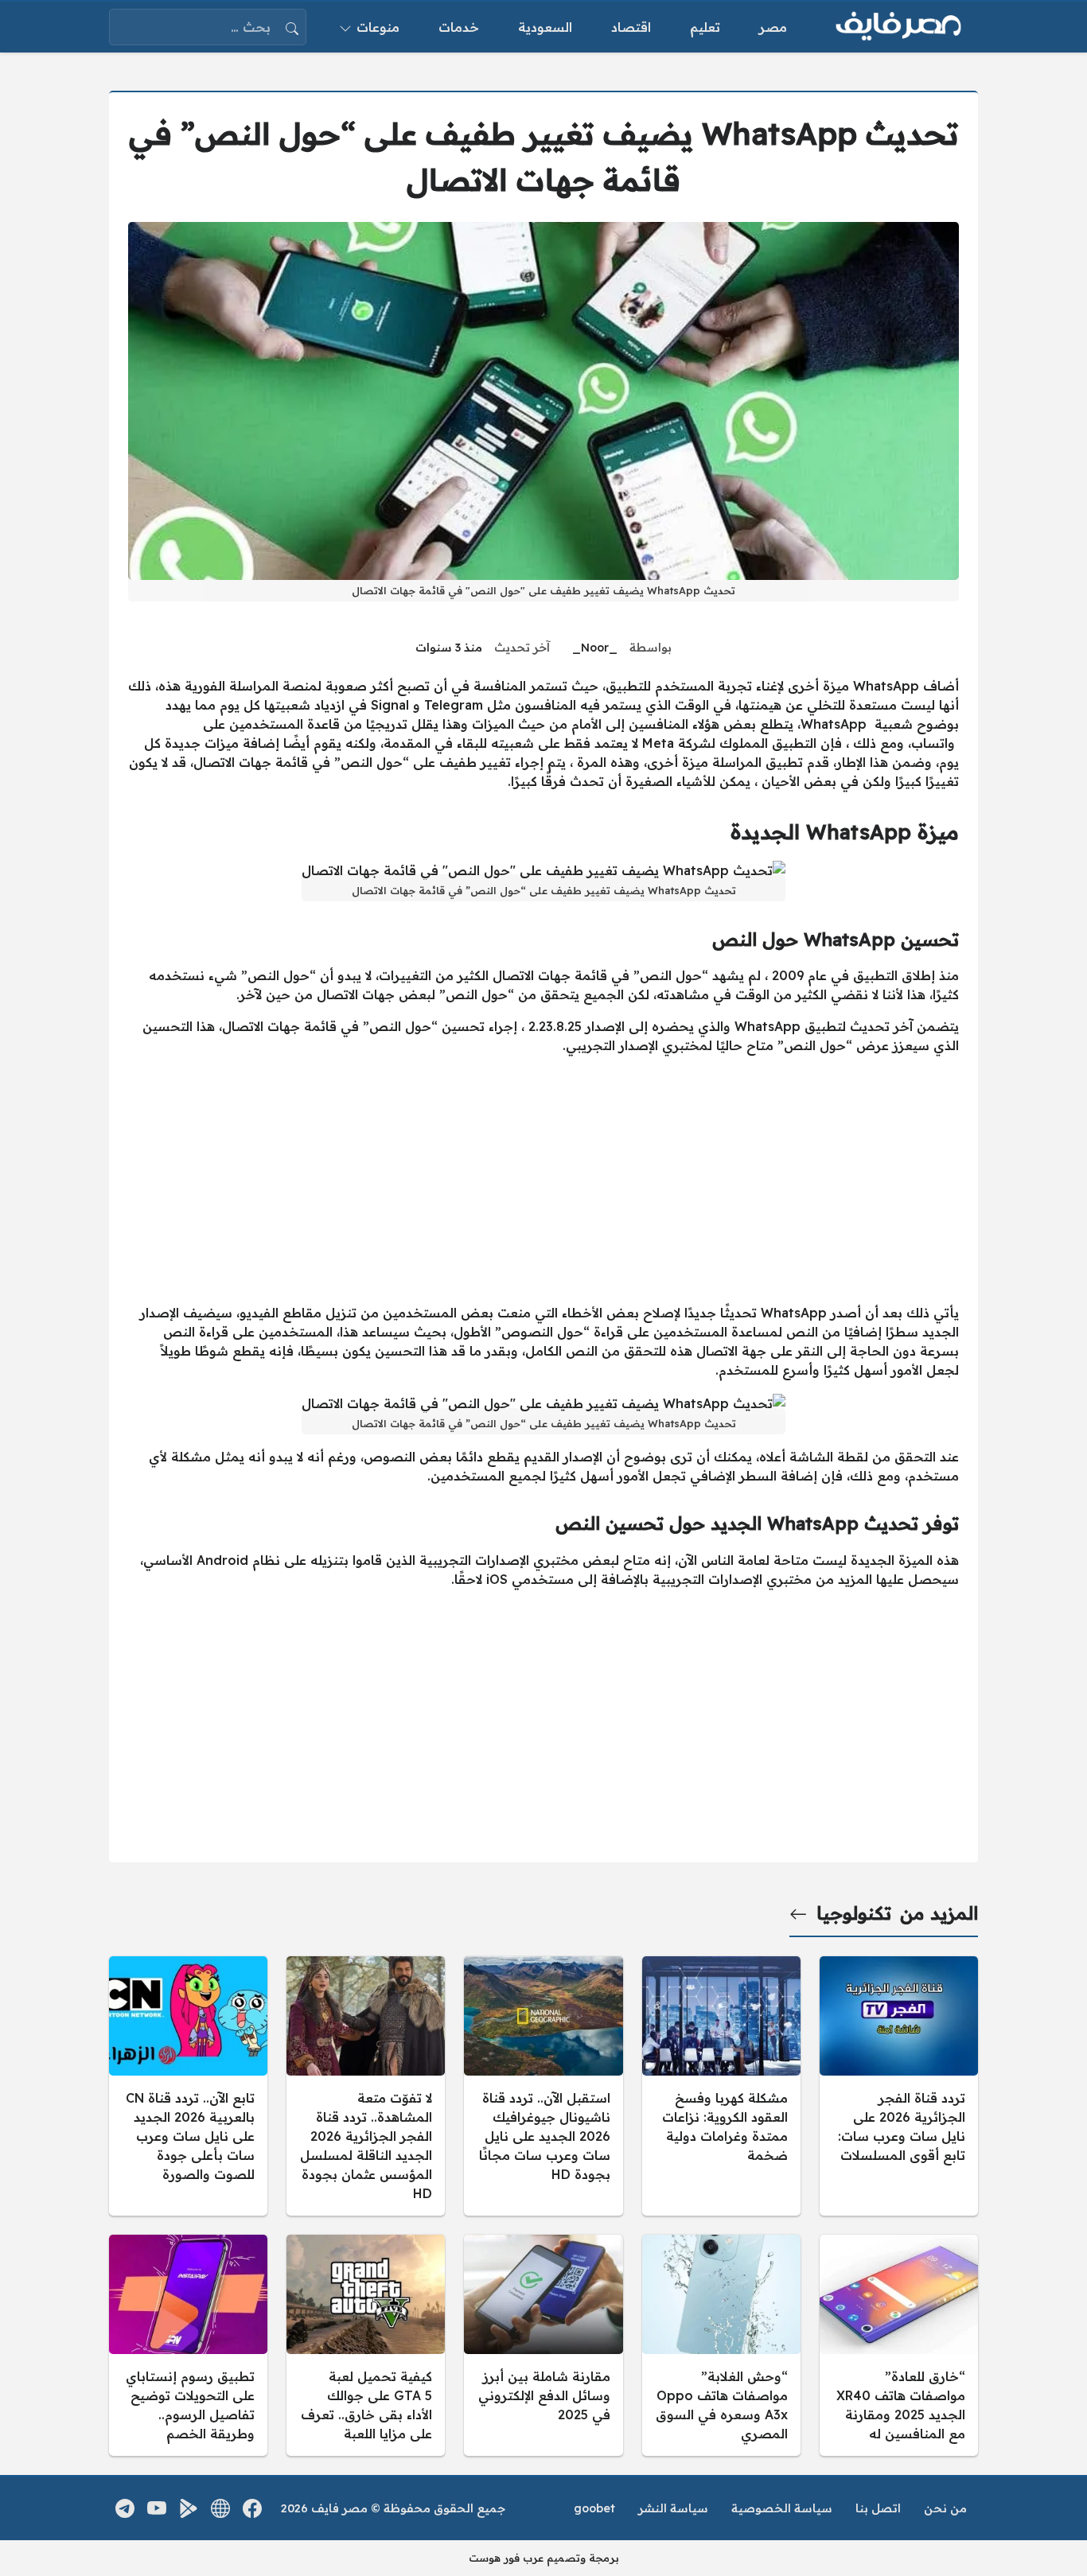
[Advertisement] (543, 1179)
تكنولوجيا (854, 1913)
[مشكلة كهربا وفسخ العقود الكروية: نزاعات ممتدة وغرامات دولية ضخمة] (721, 2086)
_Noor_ (595, 648)
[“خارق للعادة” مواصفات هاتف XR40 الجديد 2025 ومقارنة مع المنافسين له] (899, 2345)
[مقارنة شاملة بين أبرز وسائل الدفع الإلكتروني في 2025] (543, 2345)
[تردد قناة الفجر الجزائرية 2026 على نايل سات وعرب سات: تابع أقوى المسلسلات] (899, 2086)
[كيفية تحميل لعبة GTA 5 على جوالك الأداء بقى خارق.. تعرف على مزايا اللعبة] (366, 2345)
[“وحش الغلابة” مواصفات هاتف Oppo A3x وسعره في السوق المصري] (721, 2345)
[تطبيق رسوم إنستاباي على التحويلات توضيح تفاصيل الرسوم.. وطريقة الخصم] (188, 2345)
